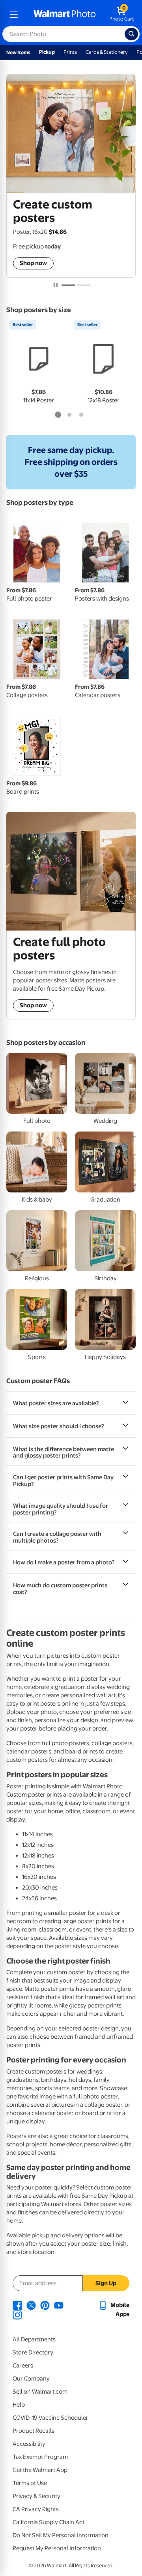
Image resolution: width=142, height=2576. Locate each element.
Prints (70, 52)
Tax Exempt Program (40, 2457)
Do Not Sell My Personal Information (61, 2535)
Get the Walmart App (40, 2470)
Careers (23, 2366)
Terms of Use (30, 2483)
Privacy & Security (36, 2496)
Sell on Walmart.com (40, 2392)
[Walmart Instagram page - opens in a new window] (17, 2314)
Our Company (31, 2379)
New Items (18, 52)
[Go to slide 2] (84, 285)
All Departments (34, 2339)
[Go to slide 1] (68, 285)
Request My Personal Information (57, 2548)
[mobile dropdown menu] (14, 14)
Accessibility (29, 2444)
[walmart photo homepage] (65, 14)
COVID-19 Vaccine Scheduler (50, 2418)
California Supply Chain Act (49, 2522)
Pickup (47, 52)
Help (19, 2405)
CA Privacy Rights (36, 2509)
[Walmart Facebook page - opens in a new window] (17, 2305)
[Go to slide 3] (81, 415)
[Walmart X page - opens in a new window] (31, 2305)
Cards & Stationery (107, 52)
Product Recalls (34, 2431)
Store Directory (33, 2352)
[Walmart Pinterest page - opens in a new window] (45, 2305)
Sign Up (106, 2283)
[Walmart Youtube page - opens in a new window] (59, 2305)
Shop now (33, 263)
